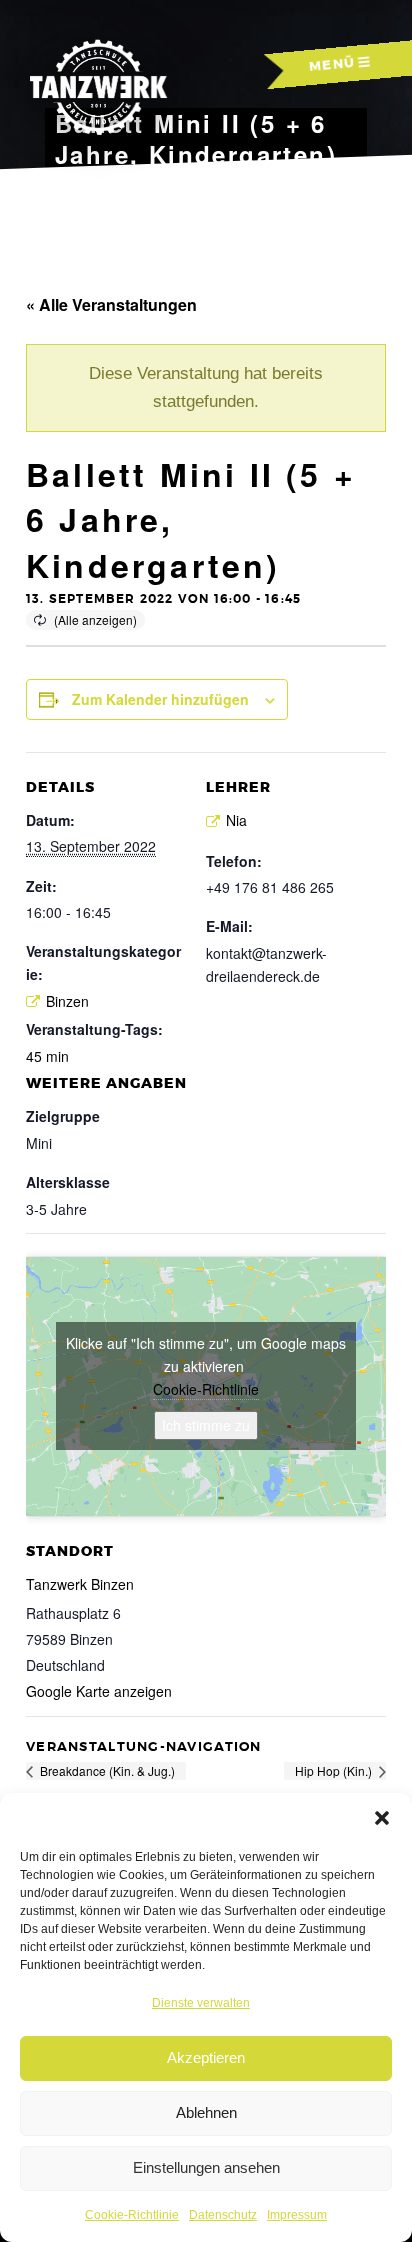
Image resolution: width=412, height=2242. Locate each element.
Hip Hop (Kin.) (335, 1770)
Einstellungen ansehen (206, 2167)
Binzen (67, 1001)
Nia (236, 820)
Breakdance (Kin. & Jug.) (106, 1770)
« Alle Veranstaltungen (111, 304)
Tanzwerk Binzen (80, 1584)
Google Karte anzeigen (99, 1691)
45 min (47, 1056)
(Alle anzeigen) (95, 619)
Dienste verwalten (201, 2003)
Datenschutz (223, 2215)
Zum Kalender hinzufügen (160, 699)
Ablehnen (206, 2112)
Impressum (297, 2215)
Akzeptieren (206, 2057)
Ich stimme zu (206, 1425)
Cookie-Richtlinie (132, 2215)
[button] (382, 1818)
